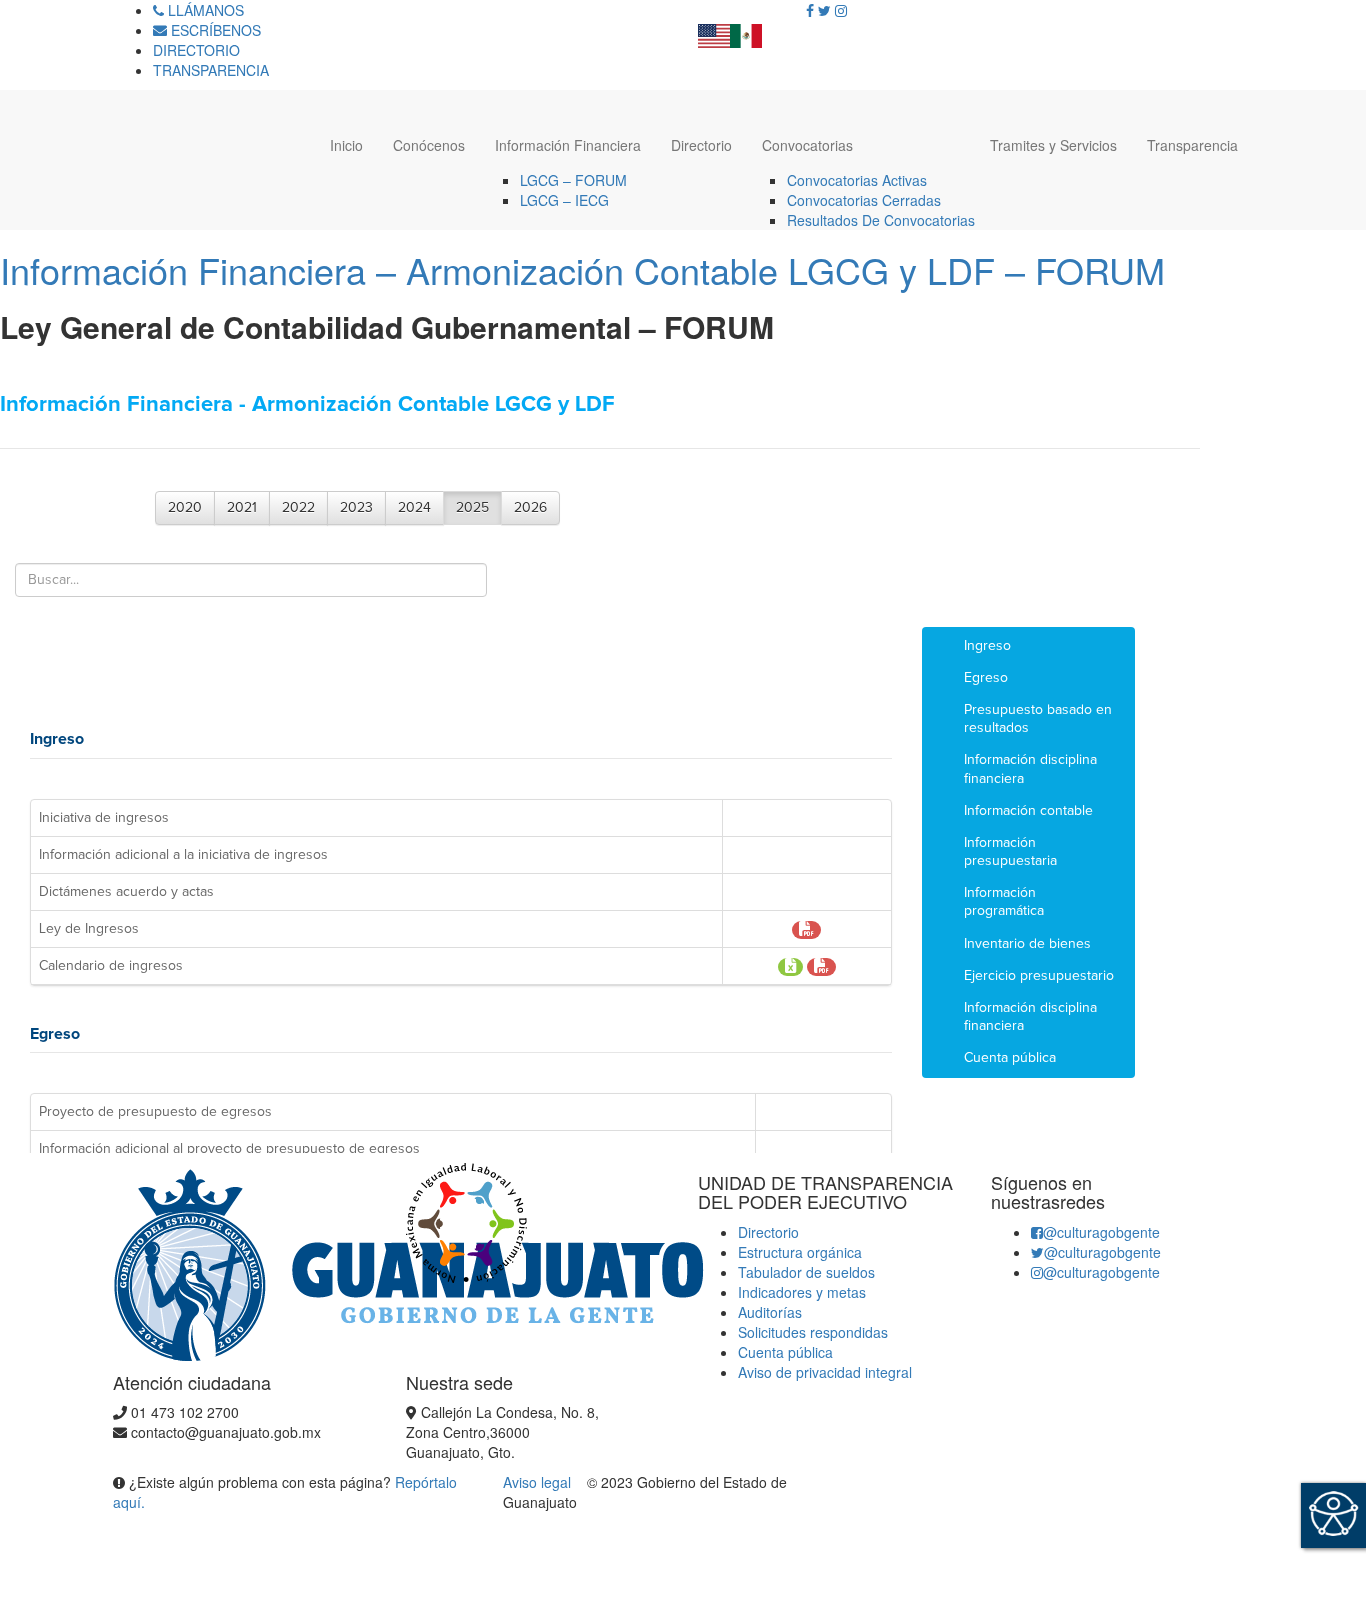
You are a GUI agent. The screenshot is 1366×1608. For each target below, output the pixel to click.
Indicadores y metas (802, 1292)
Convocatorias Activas (857, 180)
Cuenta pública (785, 1352)
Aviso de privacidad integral (825, 1372)
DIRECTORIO (196, 50)
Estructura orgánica (800, 1252)
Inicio (346, 145)
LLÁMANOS (204, 10)
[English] (714, 30)
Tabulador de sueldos (806, 1272)
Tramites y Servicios (1053, 145)
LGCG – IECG (564, 200)
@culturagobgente (1101, 1232)
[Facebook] (810, 10)
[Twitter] (824, 10)
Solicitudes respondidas (813, 1332)
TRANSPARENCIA (211, 70)
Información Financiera (568, 145)
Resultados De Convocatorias (881, 220)
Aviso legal (539, 1482)
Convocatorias (807, 145)
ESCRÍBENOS (214, 30)
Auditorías (770, 1312)
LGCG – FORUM (573, 180)
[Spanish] (746, 30)
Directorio (701, 145)
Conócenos (429, 145)
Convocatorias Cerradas (864, 200)
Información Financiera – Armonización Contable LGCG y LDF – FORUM (582, 269)
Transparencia (1192, 145)
